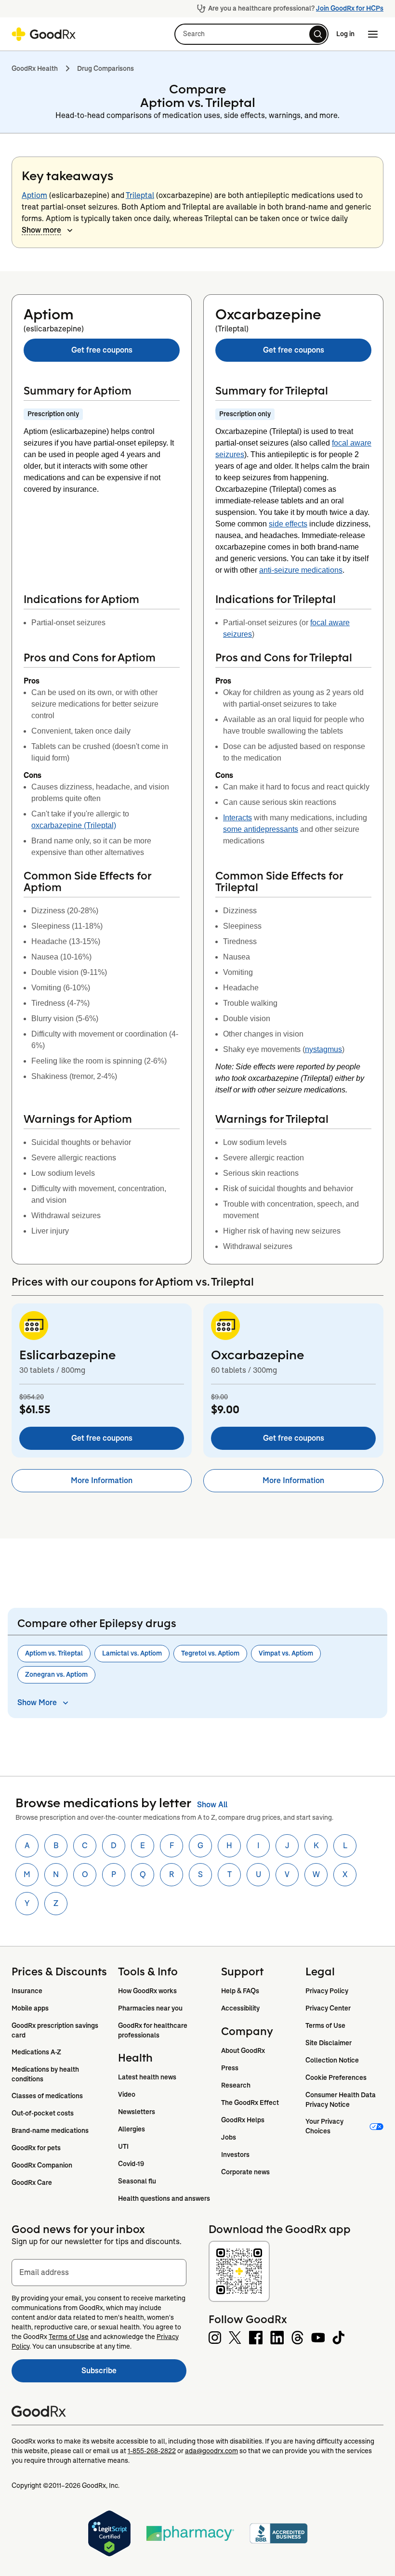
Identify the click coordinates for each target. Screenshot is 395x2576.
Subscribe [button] (134, 2373)
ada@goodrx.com (211, 2451)
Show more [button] (41, 230)
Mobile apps (30, 2008)
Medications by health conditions (46, 2074)
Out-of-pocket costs (43, 2113)
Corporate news (245, 2172)
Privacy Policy (327, 1991)
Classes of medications (47, 2096)
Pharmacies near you (150, 2008)
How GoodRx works (147, 1991)
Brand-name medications (50, 2130)
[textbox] (99, 2273)
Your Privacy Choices (325, 2126)
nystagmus (323, 1049)
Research (236, 2085)
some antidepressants (261, 829)
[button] (251, 34)
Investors (235, 2155)
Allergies (132, 2129)
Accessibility (240, 2008)
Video (127, 2094)
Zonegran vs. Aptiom (56, 1674)
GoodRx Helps (243, 2120)
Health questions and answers (164, 2198)
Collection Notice (332, 2060)
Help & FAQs (240, 1991)
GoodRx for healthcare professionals (153, 2030)
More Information (102, 1480)
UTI (123, 2146)
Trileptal (140, 195)
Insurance (27, 1991)
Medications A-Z (36, 2052)
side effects (288, 524)
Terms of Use (325, 2025)
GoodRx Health (35, 68)
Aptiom (34, 195)
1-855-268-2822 (152, 2451)
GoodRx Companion (42, 2165)
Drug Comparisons (105, 68)
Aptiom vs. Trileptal (54, 1653)
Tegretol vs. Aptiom (210, 1653)
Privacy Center (328, 2008)
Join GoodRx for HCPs (350, 8)
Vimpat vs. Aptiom (286, 1653)
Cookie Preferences (336, 2077)
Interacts (237, 818)
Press (230, 2068)
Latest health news (147, 2077)
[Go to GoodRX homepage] (44, 34)
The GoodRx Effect (250, 2103)
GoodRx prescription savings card (56, 2030)
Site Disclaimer (329, 2043)
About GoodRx (243, 2050)
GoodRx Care (32, 2182)
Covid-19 (131, 2164)
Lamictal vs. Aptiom (132, 1653)
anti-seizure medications (301, 570)
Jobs (229, 2137)
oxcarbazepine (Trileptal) (74, 825)
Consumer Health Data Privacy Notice (341, 2100)
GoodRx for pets (36, 2148)
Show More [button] (37, 1702)
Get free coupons (102, 350)
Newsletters (137, 2112)
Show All (212, 1805)
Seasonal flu (137, 2181)
